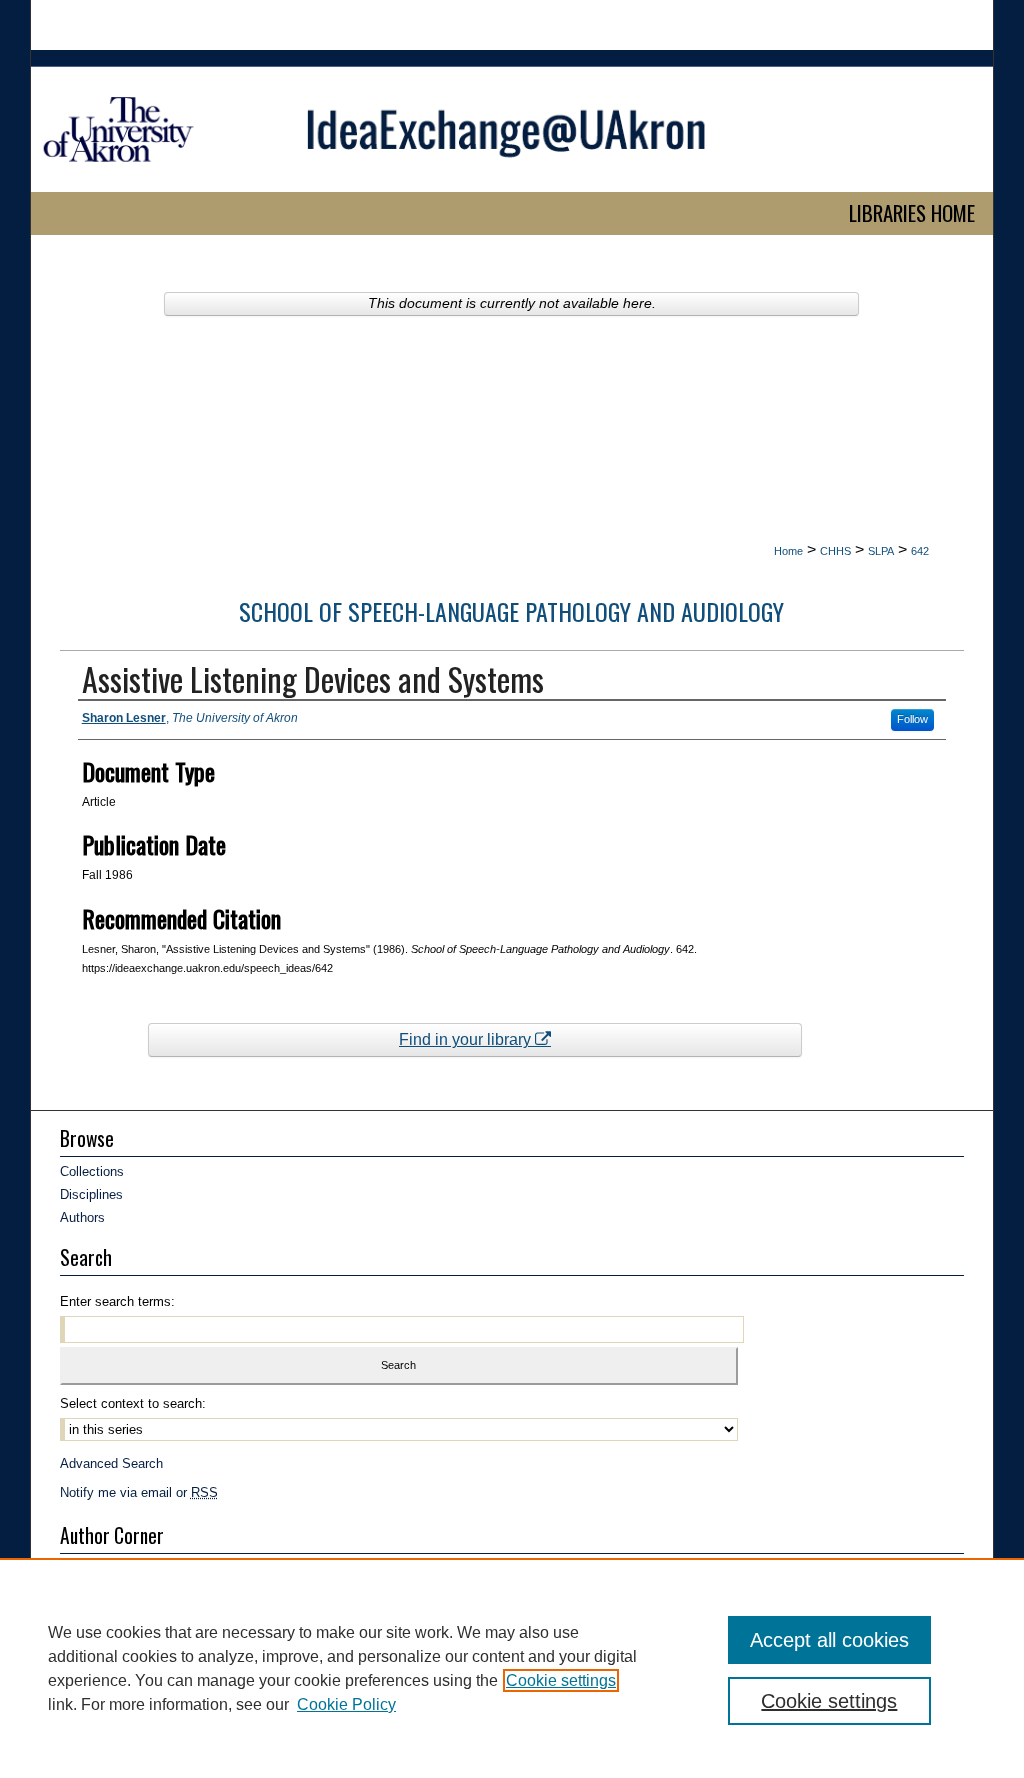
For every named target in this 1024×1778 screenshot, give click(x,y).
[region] (512, 1668)
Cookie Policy (346, 1704)
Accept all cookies (829, 1640)
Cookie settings (561, 1680)
